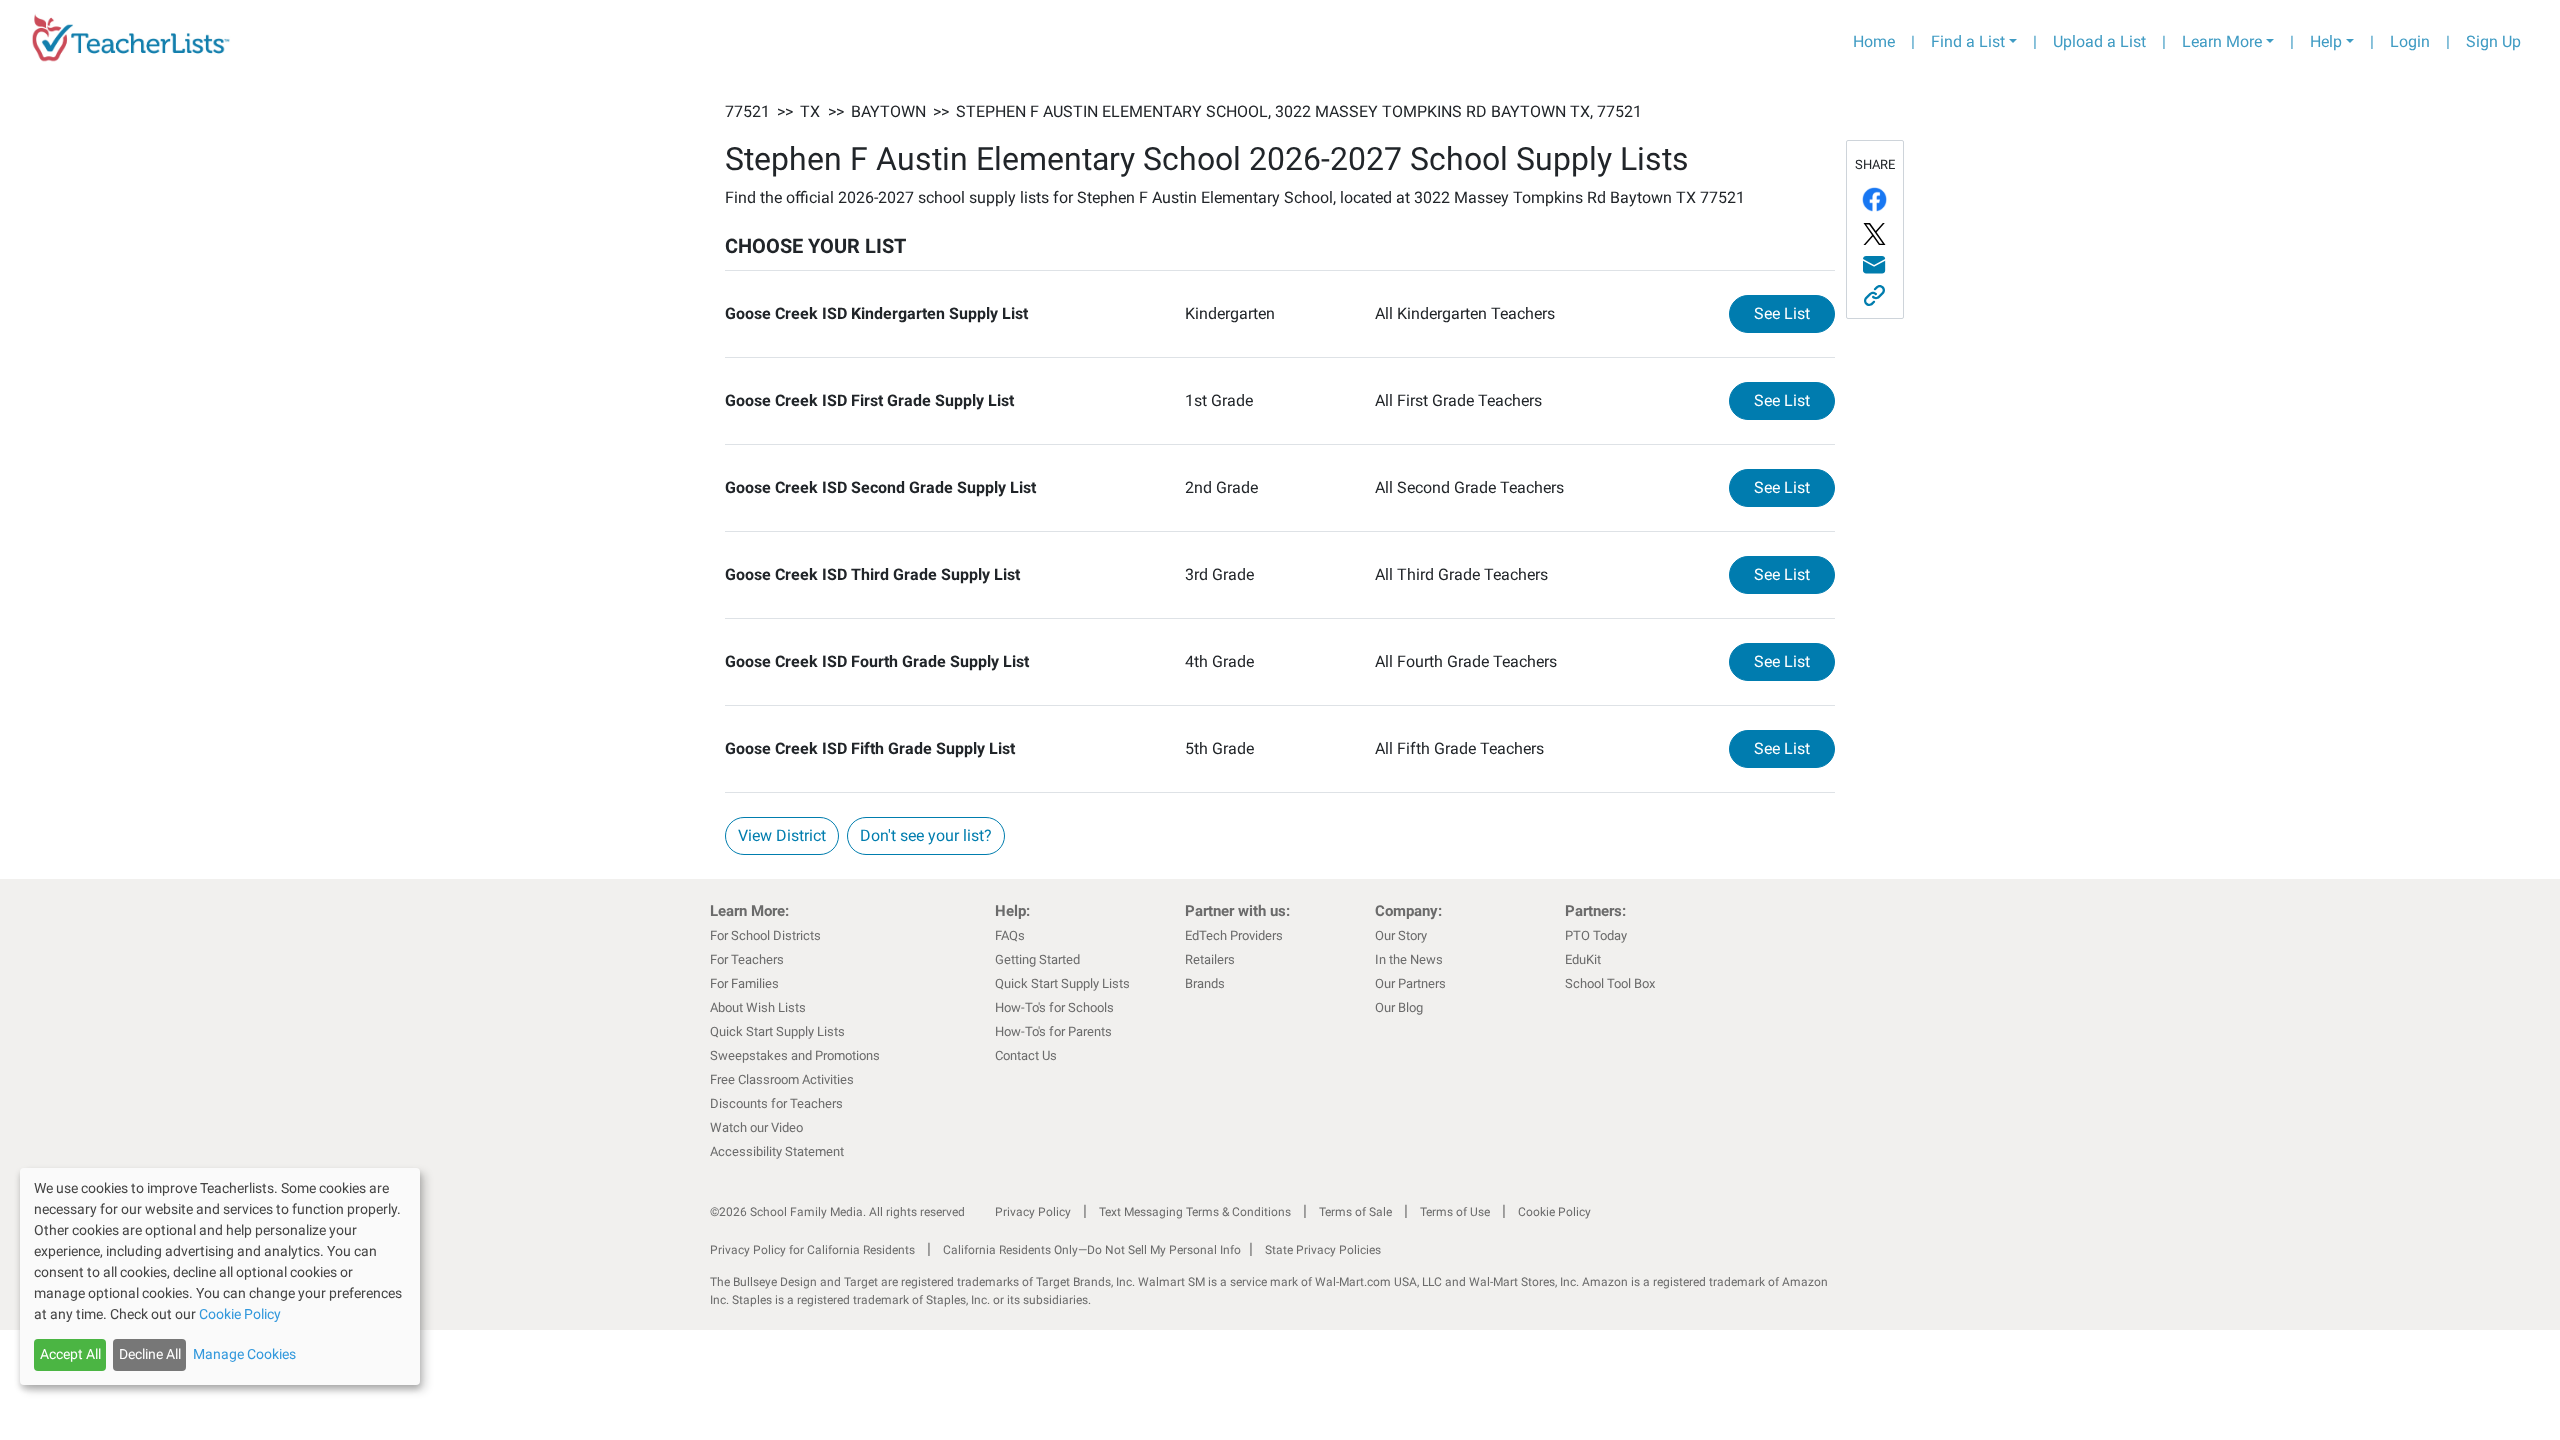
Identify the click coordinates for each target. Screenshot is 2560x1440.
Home (1874, 41)
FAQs (1010, 935)
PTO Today (1596, 935)
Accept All (70, 1354)
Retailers (1210, 959)
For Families (744, 983)
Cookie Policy (1554, 1212)
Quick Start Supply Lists (777, 1031)
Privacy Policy (1033, 1212)
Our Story (1401, 935)
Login (2410, 41)
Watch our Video (756, 1127)
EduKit (1583, 959)
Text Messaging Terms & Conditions (1195, 1212)
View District (782, 835)
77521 (747, 111)
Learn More (2222, 41)
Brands (1205, 983)
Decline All (150, 1354)
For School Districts (765, 935)
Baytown (888, 111)
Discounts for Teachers (776, 1103)
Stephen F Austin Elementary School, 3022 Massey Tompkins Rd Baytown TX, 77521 (1299, 111)
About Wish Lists (758, 1007)
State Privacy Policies (1323, 1250)
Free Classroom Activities (782, 1079)
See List (1794, 313)
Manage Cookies (244, 1354)
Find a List (1968, 41)
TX (810, 111)
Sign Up (2493, 41)
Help (2326, 41)
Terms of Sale (1355, 1212)
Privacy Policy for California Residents (812, 1250)
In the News (1409, 959)
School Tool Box (1610, 983)
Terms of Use (1455, 1212)
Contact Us (1026, 1055)
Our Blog (1399, 1007)
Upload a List (2099, 41)
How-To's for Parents (1053, 1031)
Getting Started (1037, 959)
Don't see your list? (926, 835)
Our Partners (1410, 983)
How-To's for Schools (1054, 1007)
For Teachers (747, 959)
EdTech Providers (1234, 935)
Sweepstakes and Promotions (795, 1055)
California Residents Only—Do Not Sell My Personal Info (1092, 1250)
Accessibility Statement (777, 1151)
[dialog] (220, 1276)
